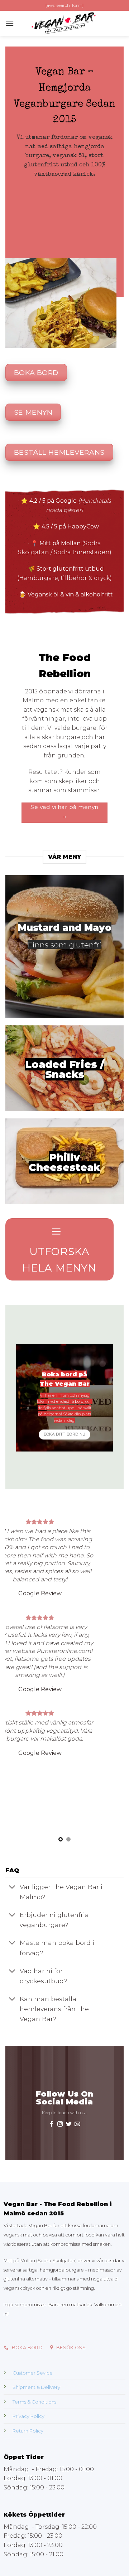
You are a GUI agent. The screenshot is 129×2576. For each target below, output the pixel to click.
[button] (10, 23)
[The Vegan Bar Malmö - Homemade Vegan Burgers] (64, 23)
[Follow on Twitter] (69, 2125)
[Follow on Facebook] (52, 2125)
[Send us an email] (77, 2125)
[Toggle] (12, 1887)
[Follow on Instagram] (60, 2125)
